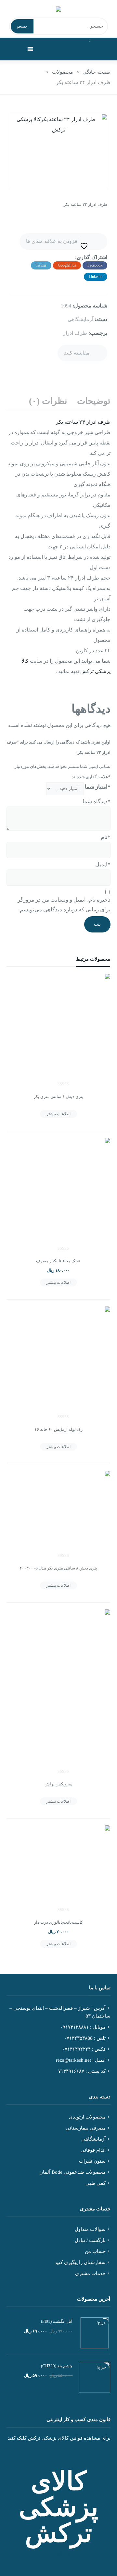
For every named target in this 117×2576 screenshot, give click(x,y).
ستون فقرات (92, 2161)
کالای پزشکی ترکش (58, 2507)
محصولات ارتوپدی (87, 2117)
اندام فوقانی (93, 2150)
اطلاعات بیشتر (58, 1114)
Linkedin (96, 277)
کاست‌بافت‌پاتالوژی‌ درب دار (58, 1922)
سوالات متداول (90, 2229)
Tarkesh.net (59, 2553)
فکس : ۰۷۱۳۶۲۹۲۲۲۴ (84, 2049)
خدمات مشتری (90, 2273)
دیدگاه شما (96, 801)
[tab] (94, 401)
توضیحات (94, 401)
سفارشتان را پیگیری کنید (80, 2262)
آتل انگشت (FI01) (57, 2321)
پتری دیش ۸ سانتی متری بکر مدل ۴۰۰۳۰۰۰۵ (58, 1568)
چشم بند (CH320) (57, 2366)
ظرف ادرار (75, 333)
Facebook (95, 265)
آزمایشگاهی (80, 319)
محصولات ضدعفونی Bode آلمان (72, 2172)
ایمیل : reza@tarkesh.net (81, 2060)
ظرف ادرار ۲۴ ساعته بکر (83, 422)
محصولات (63, 72)
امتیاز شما (97, 787)
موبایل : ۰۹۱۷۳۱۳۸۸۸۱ (83, 2027)
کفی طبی (96, 2183)
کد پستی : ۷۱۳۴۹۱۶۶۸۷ (82, 2071)
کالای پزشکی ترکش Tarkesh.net (58, 9)
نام (105, 837)
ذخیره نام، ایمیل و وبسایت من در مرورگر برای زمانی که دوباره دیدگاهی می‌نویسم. (64, 905)
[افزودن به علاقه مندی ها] (19, 998)
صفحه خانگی (97, 72)
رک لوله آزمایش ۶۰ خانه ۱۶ (58, 1429)
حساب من (95, 2251)
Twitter (41, 265)
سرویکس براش (58, 1784)
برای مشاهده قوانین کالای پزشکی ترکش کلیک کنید (59, 2438)
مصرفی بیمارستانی (86, 2128)
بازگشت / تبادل (90, 2240)
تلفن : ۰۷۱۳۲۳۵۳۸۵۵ (85, 2038)
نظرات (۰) (48, 401)
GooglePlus (67, 265)
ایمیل (102, 864)
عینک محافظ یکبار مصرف (58, 1261)
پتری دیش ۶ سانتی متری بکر (58, 1097)
